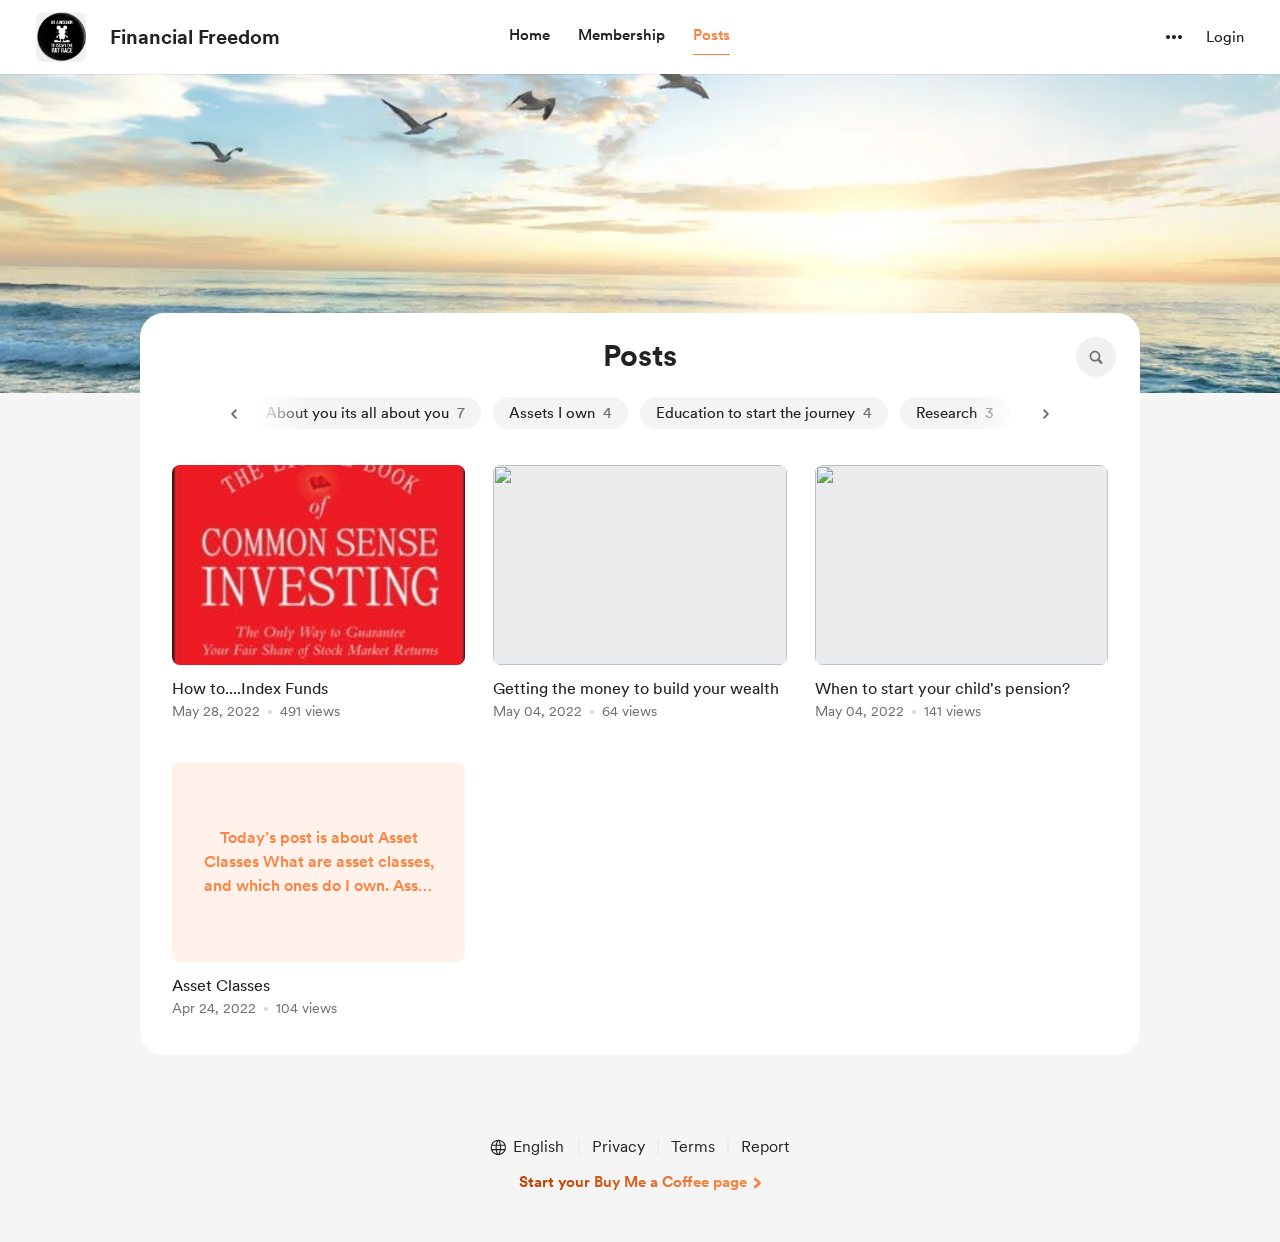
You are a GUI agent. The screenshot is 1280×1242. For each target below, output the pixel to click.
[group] (318, 595)
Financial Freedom (195, 37)
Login (1225, 37)
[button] (529, 36)
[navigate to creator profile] (61, 37)
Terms (693, 1146)
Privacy (618, 1146)
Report (765, 1146)
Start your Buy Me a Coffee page (633, 1182)
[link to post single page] (318, 595)
